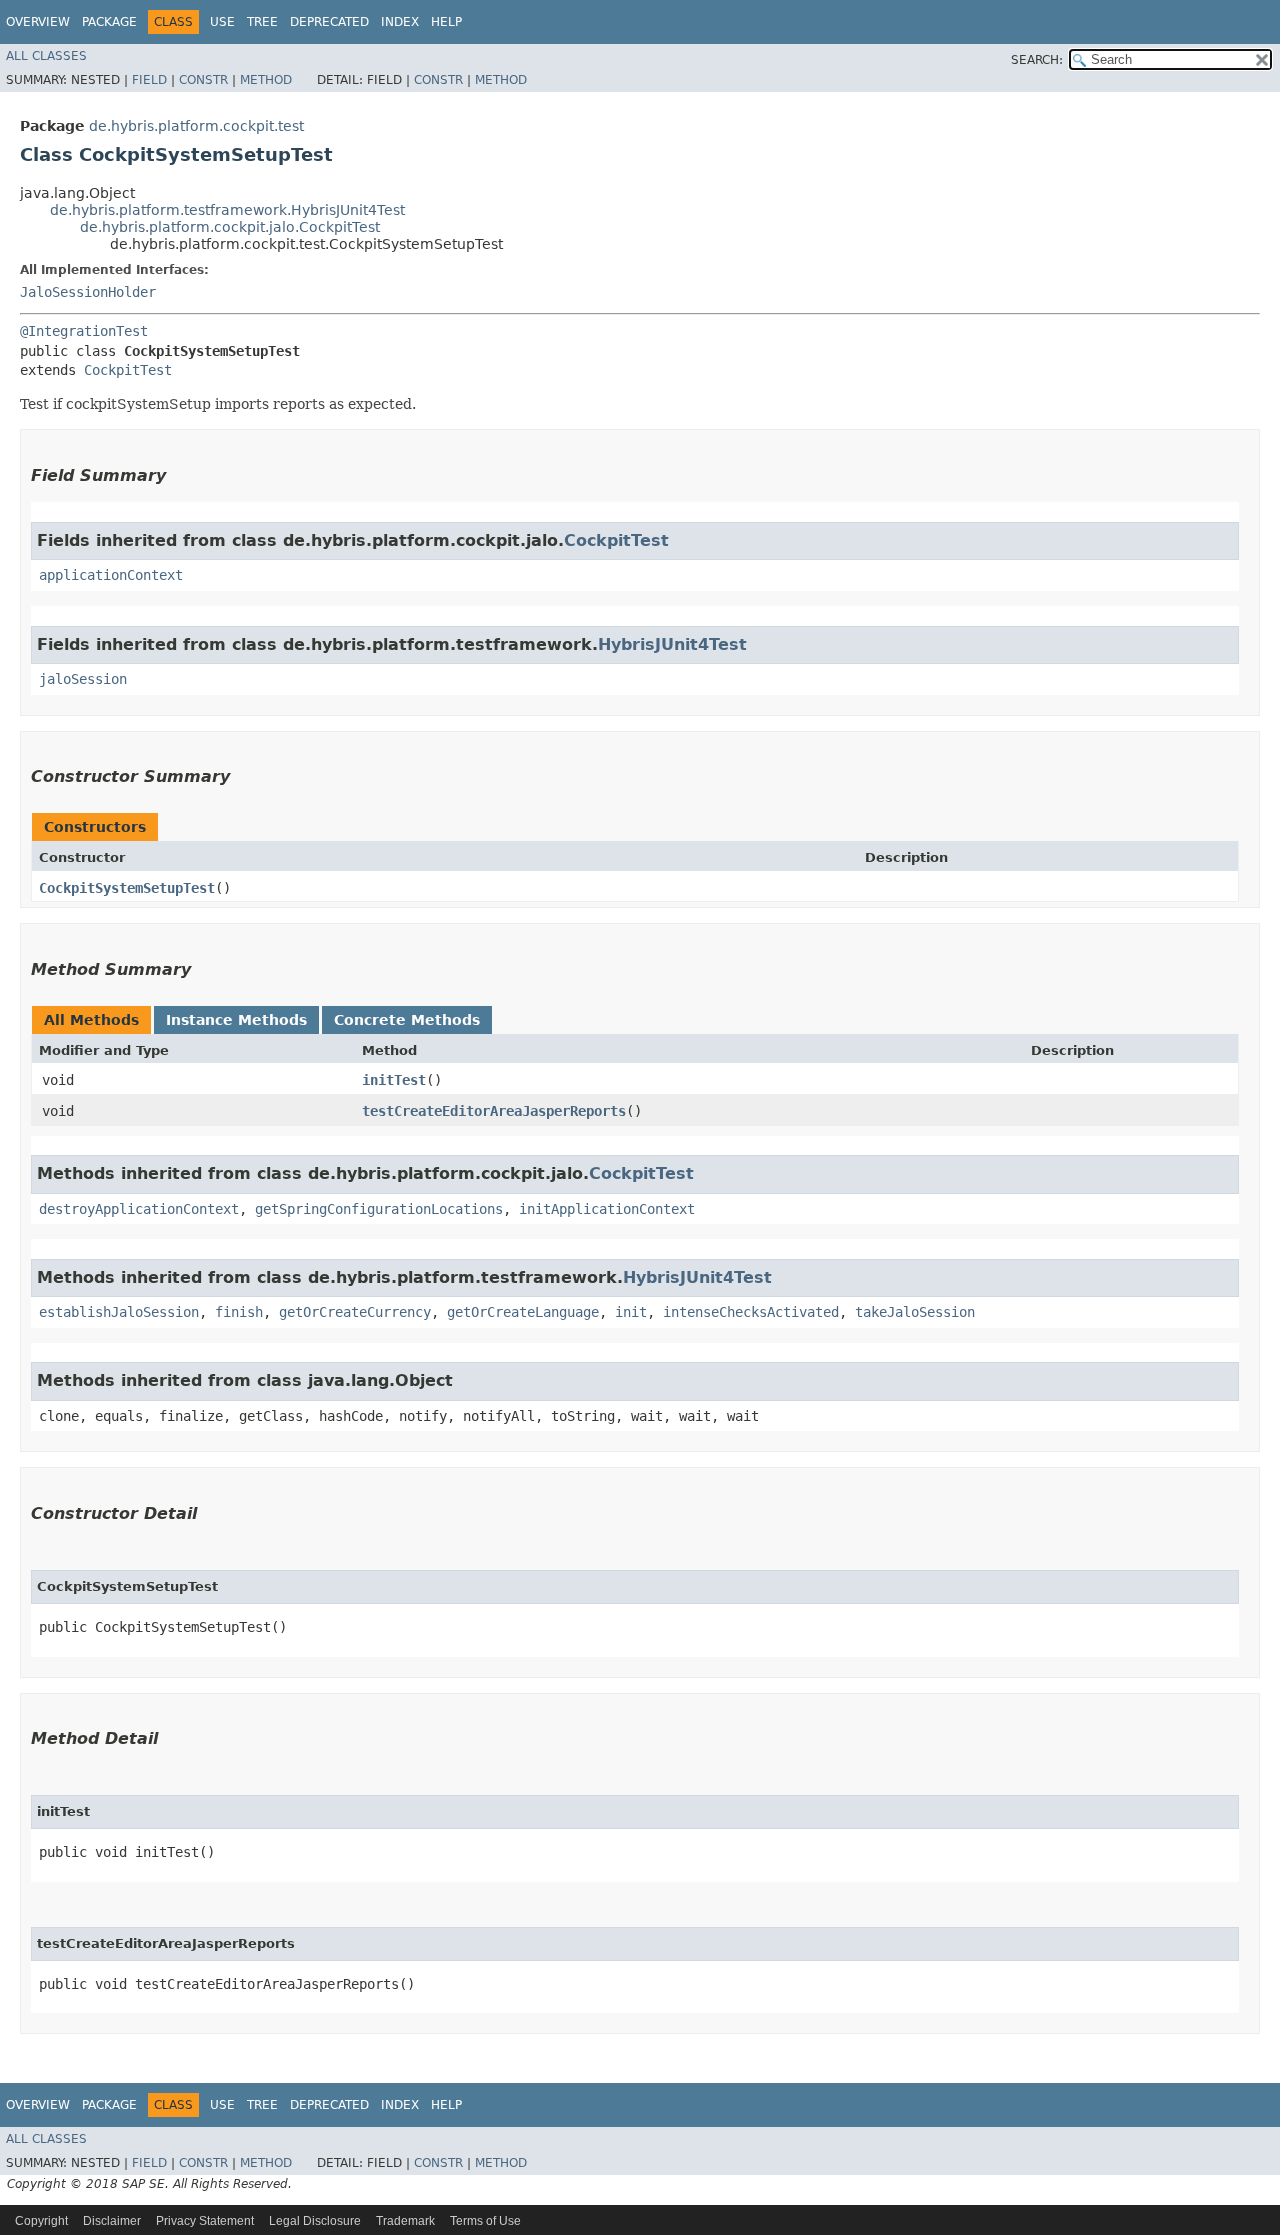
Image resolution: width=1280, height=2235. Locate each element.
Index (400, 22)
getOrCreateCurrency (355, 1312)
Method (266, 80)
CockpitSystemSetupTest (127, 888)
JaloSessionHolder (88, 292)
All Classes (46, 56)
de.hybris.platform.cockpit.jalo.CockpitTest (230, 227)
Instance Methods (236, 1020)
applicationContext (111, 575)
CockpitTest (128, 370)
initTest (394, 1080)
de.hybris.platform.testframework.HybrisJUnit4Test (227, 210)
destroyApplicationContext (139, 1209)
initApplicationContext (607, 1209)
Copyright (41, 2221)
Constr (203, 80)
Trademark (405, 2221)
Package (109, 22)
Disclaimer (112, 2221)
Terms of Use (485, 2221)
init (631, 1312)
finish (239, 1312)
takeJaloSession (915, 1312)
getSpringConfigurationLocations (379, 1209)
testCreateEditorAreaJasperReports (494, 1111)
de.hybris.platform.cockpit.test (196, 126)
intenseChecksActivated (751, 1312)
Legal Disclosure (315, 2221)
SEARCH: (1037, 60)
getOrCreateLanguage (523, 1312)
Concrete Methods (407, 1020)
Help (446, 22)
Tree (262, 22)
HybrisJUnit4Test (672, 644)
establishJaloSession (119, 1312)
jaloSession (83, 679)
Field (149, 80)
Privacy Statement (205, 2221)
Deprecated (329, 22)
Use (222, 22)
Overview (38, 22)
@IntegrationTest (84, 331)
